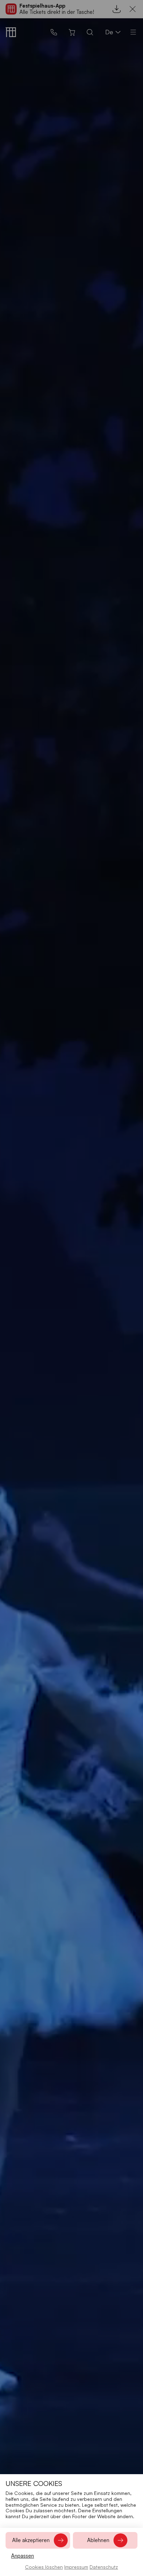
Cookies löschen (44, 2567)
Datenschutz (104, 2567)
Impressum (76, 2567)
